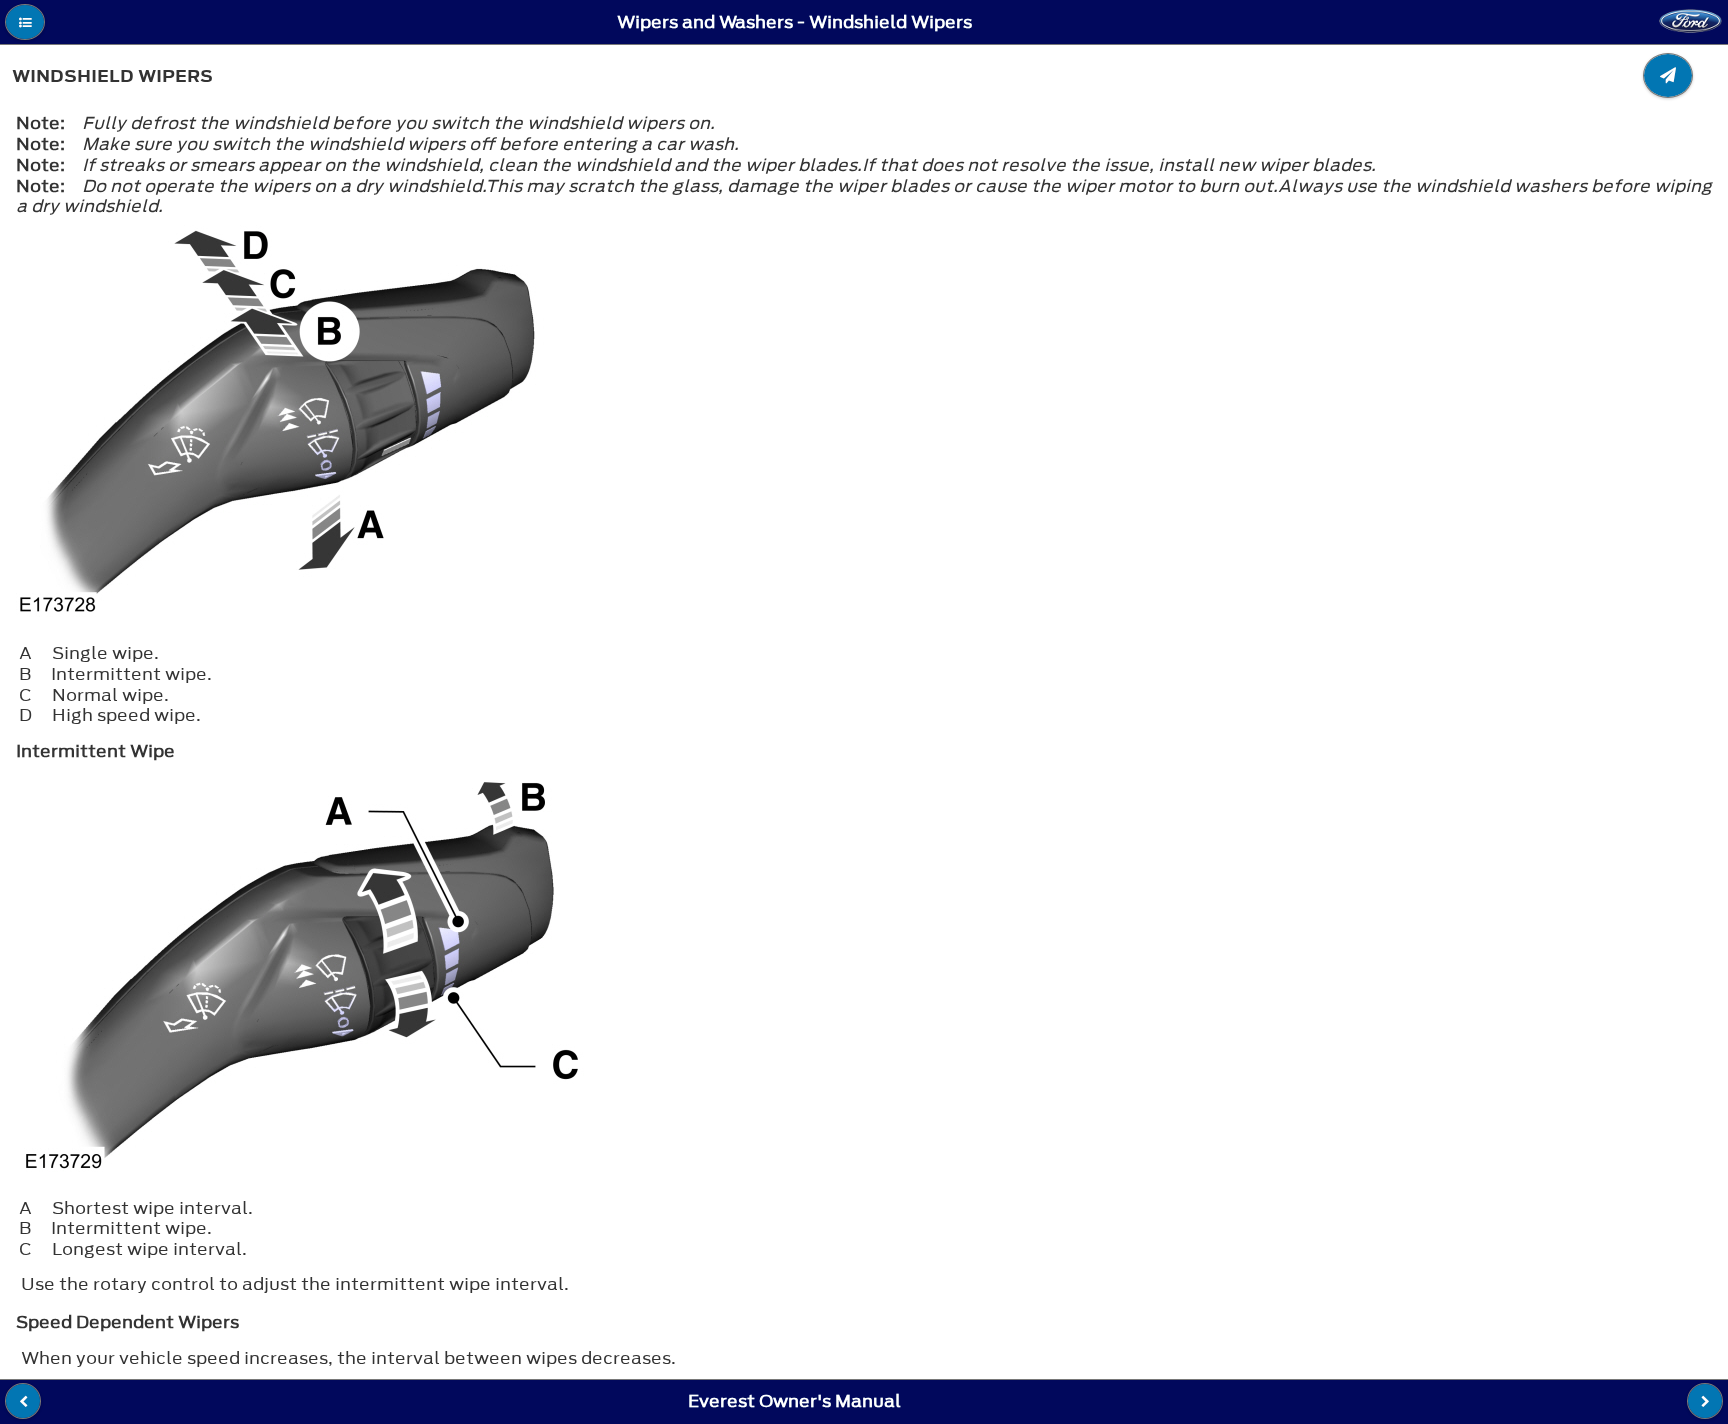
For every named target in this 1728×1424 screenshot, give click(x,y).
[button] (25, 22)
